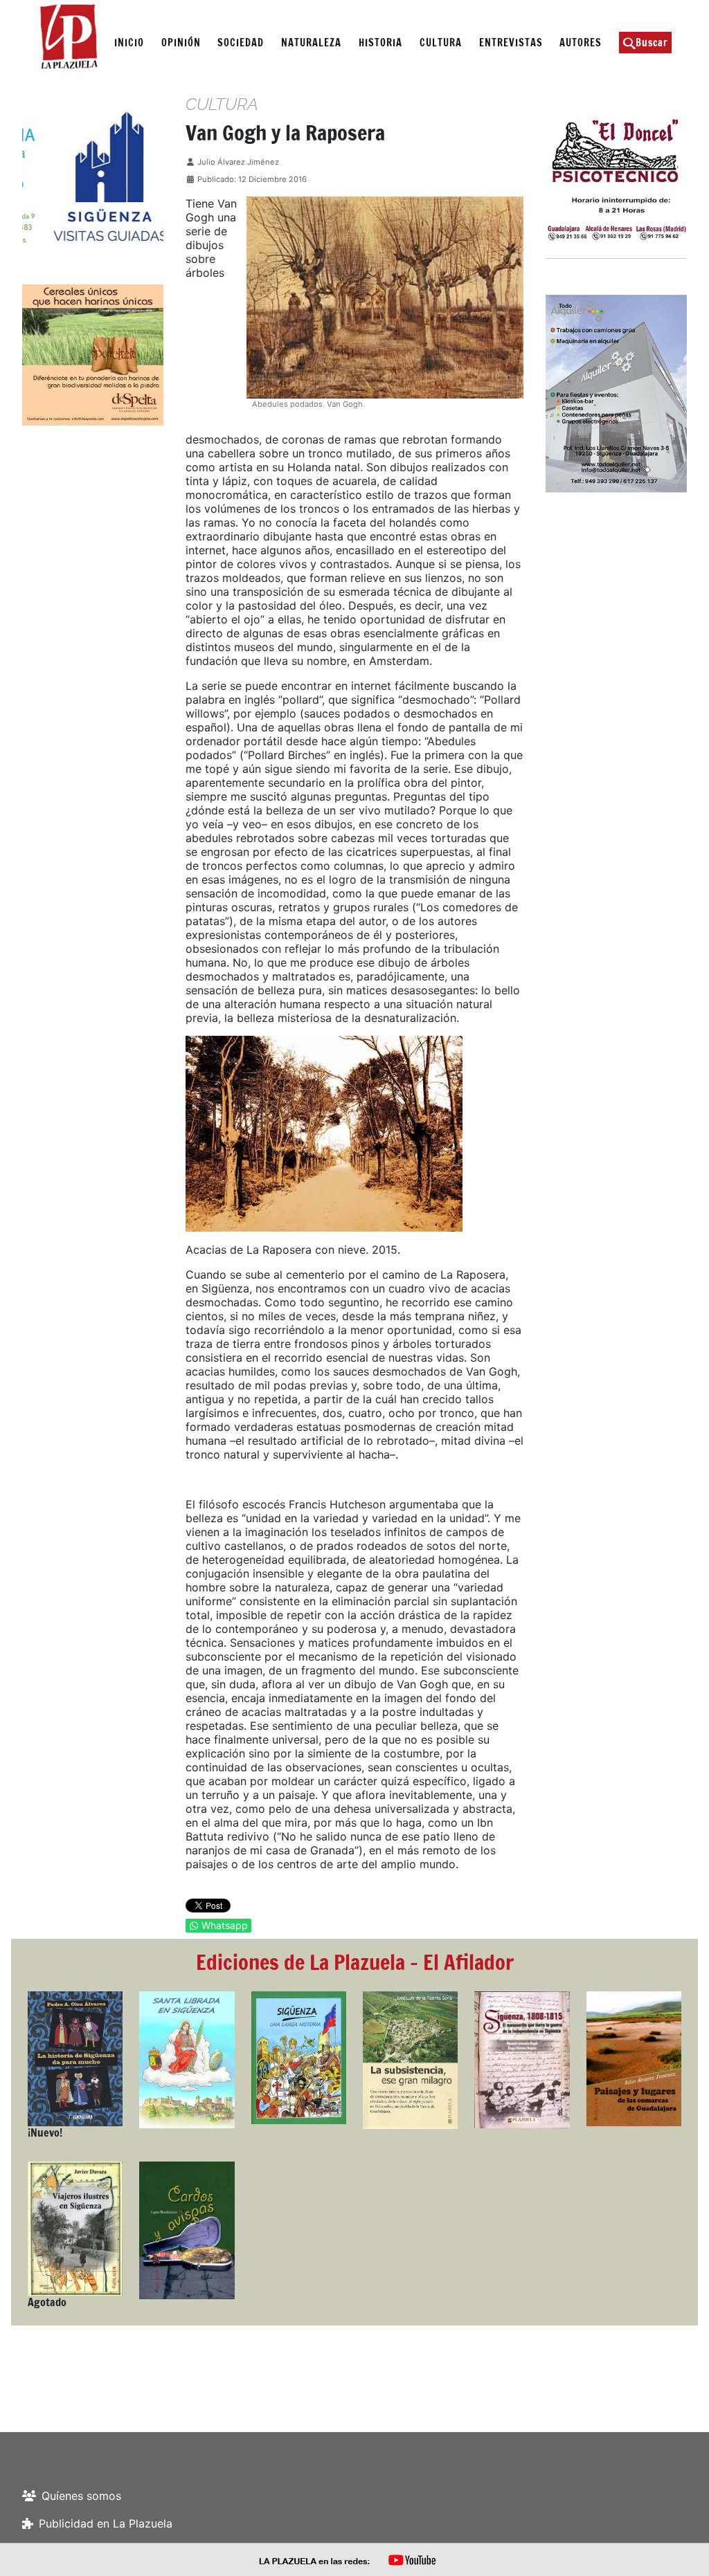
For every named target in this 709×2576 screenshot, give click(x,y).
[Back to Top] (685, 2550)
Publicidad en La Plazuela (106, 2523)
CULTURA (441, 43)
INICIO (129, 43)
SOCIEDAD (241, 43)
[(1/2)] (93, 176)
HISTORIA (380, 43)
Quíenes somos (81, 2496)
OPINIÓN (181, 43)
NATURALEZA (311, 43)
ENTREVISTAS (511, 43)
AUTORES (581, 43)
